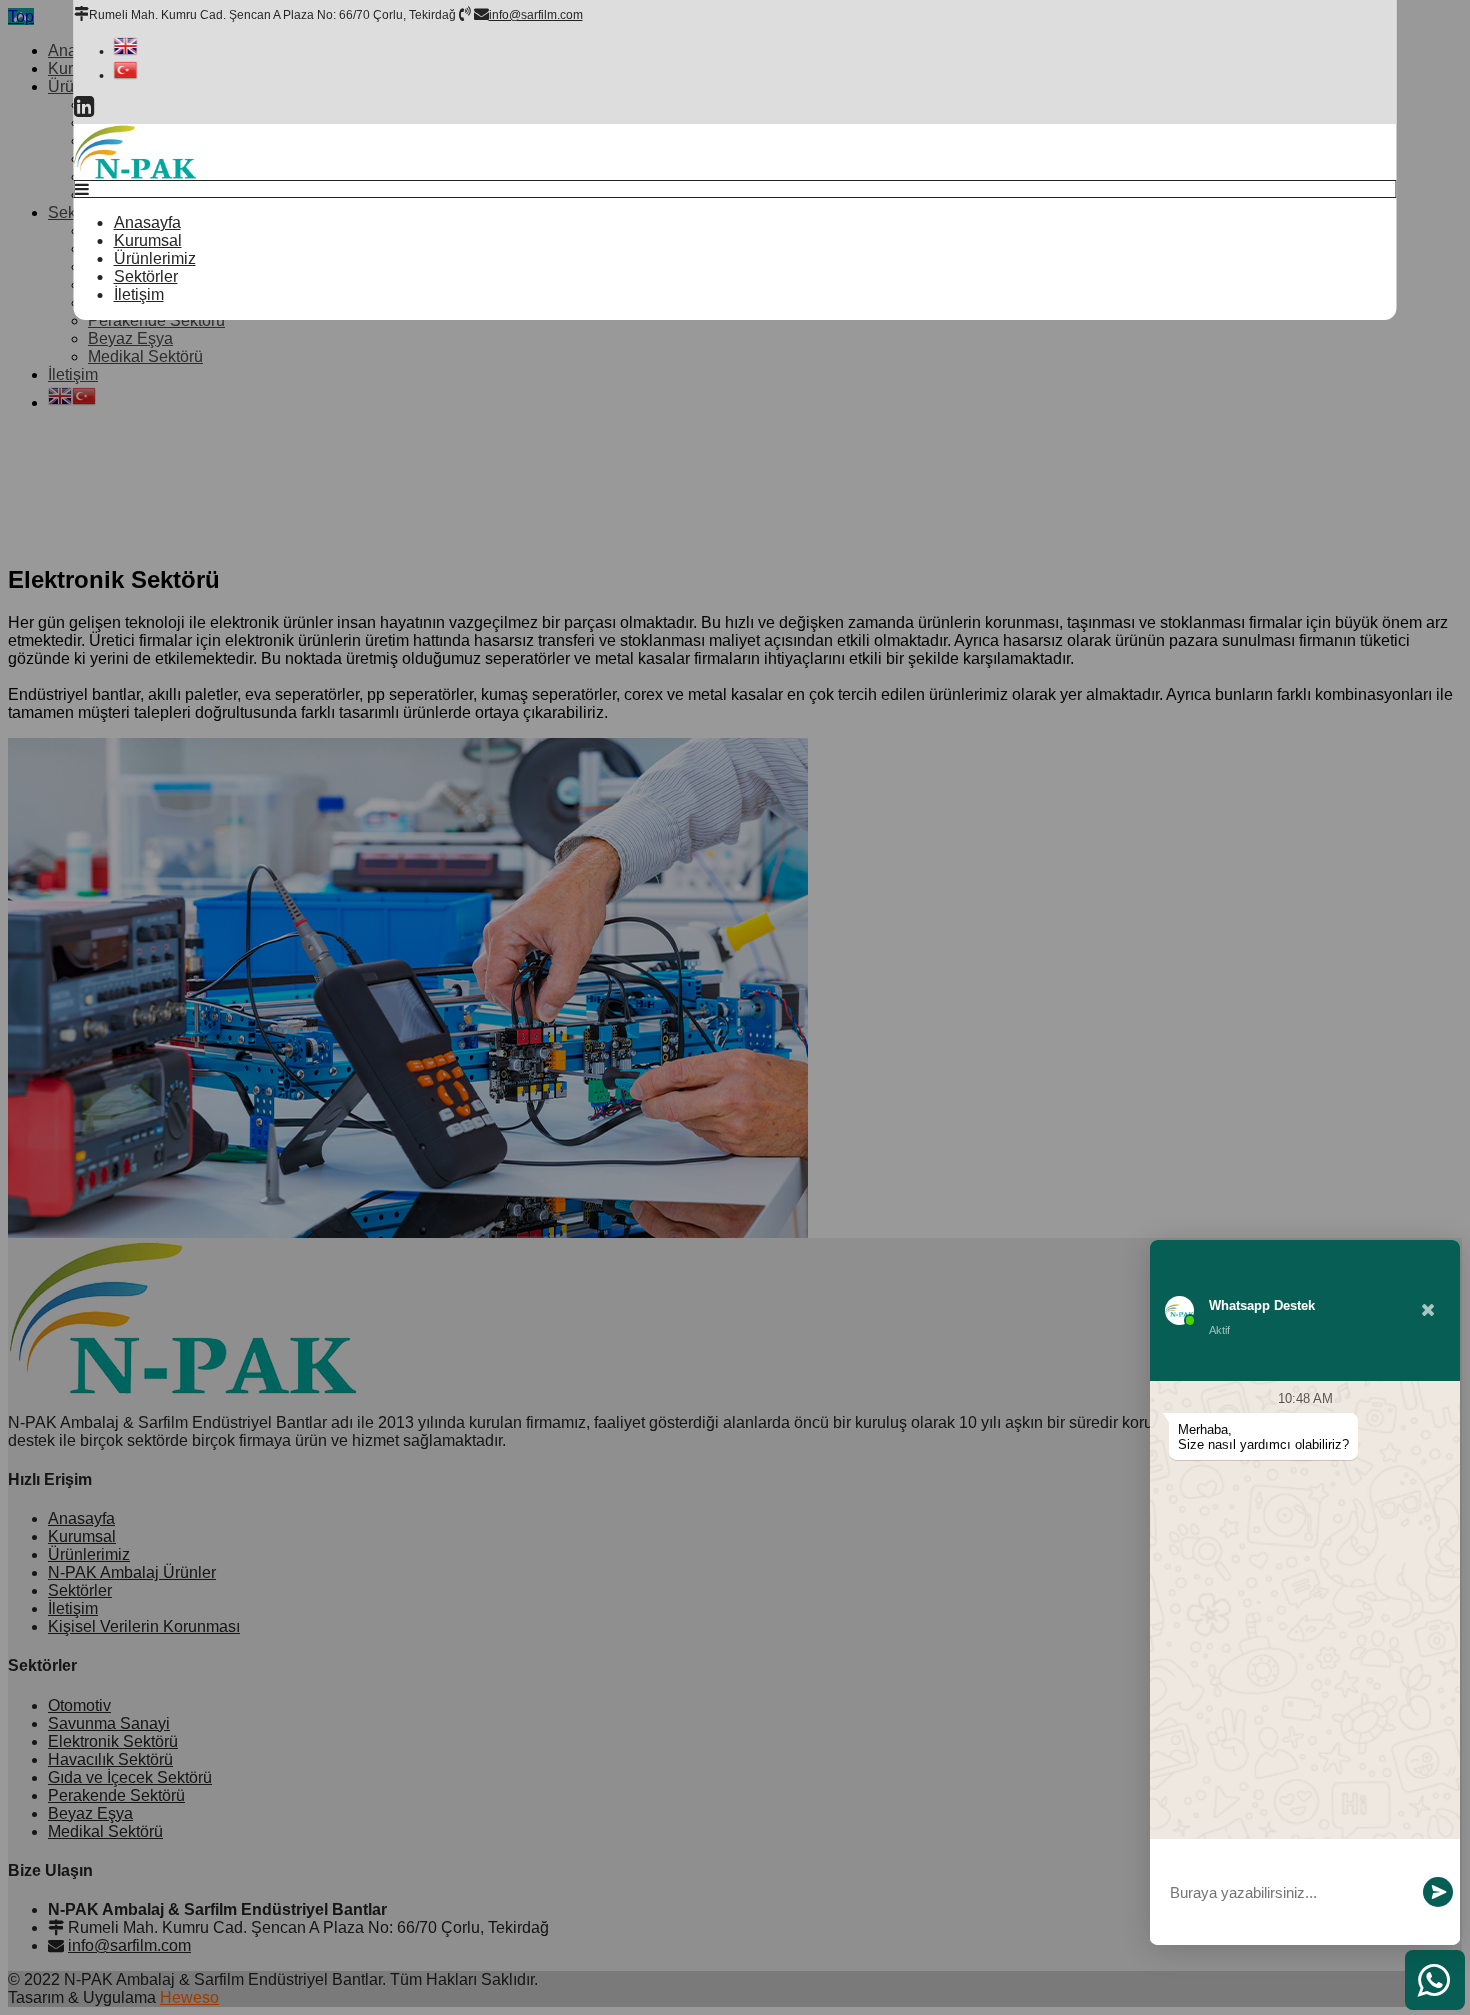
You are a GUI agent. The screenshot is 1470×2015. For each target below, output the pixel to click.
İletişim (139, 294)
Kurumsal (148, 240)
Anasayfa (147, 222)
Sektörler (146, 276)
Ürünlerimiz (155, 258)
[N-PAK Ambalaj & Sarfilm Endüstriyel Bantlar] (135, 174)
